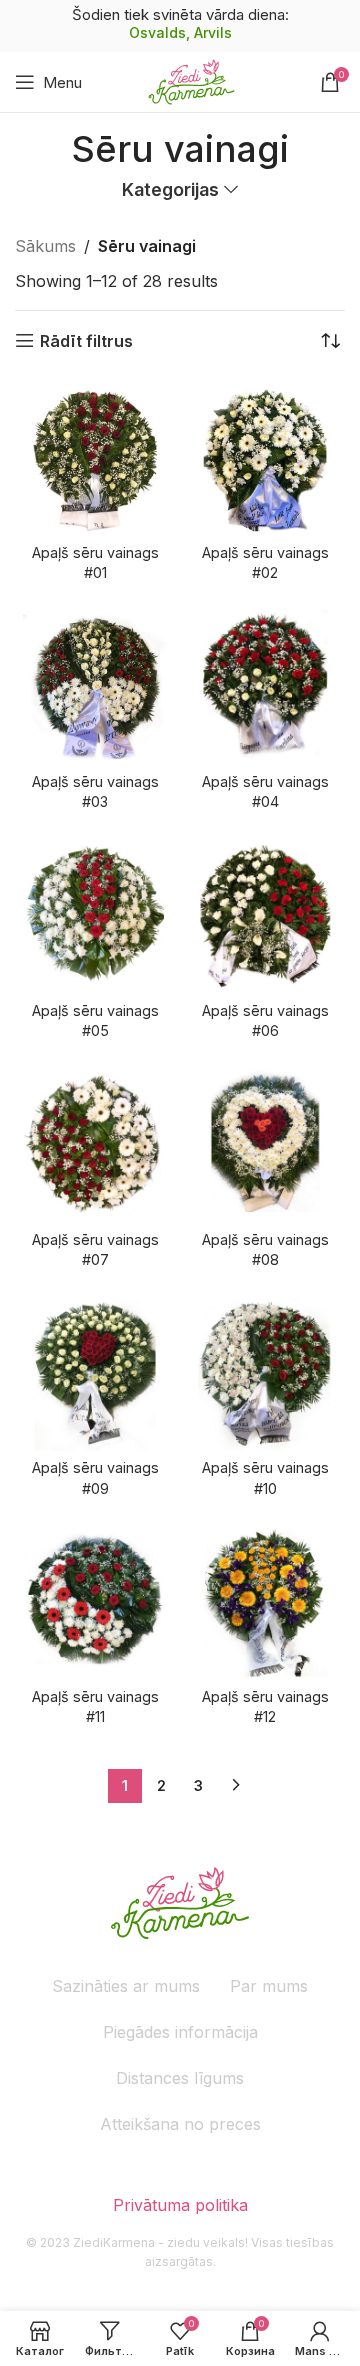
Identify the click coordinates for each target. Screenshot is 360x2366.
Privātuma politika (180, 2205)
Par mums (269, 1986)
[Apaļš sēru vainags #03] (95, 685)
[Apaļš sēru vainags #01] (95, 456)
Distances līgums (180, 2078)
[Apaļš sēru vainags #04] (265, 685)
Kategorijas (170, 190)
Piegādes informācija (180, 2032)
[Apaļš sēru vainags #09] (95, 1371)
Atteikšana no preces (180, 2124)
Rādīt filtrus (86, 340)
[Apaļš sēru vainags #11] (95, 1600)
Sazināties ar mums (126, 1986)
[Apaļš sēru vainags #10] (265, 1371)
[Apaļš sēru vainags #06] (265, 914)
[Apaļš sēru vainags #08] (265, 1142)
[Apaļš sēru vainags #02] (265, 456)
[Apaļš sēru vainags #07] (95, 1142)
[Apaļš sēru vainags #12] (265, 1600)
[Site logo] (191, 80)
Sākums (45, 246)
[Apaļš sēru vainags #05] (95, 914)
